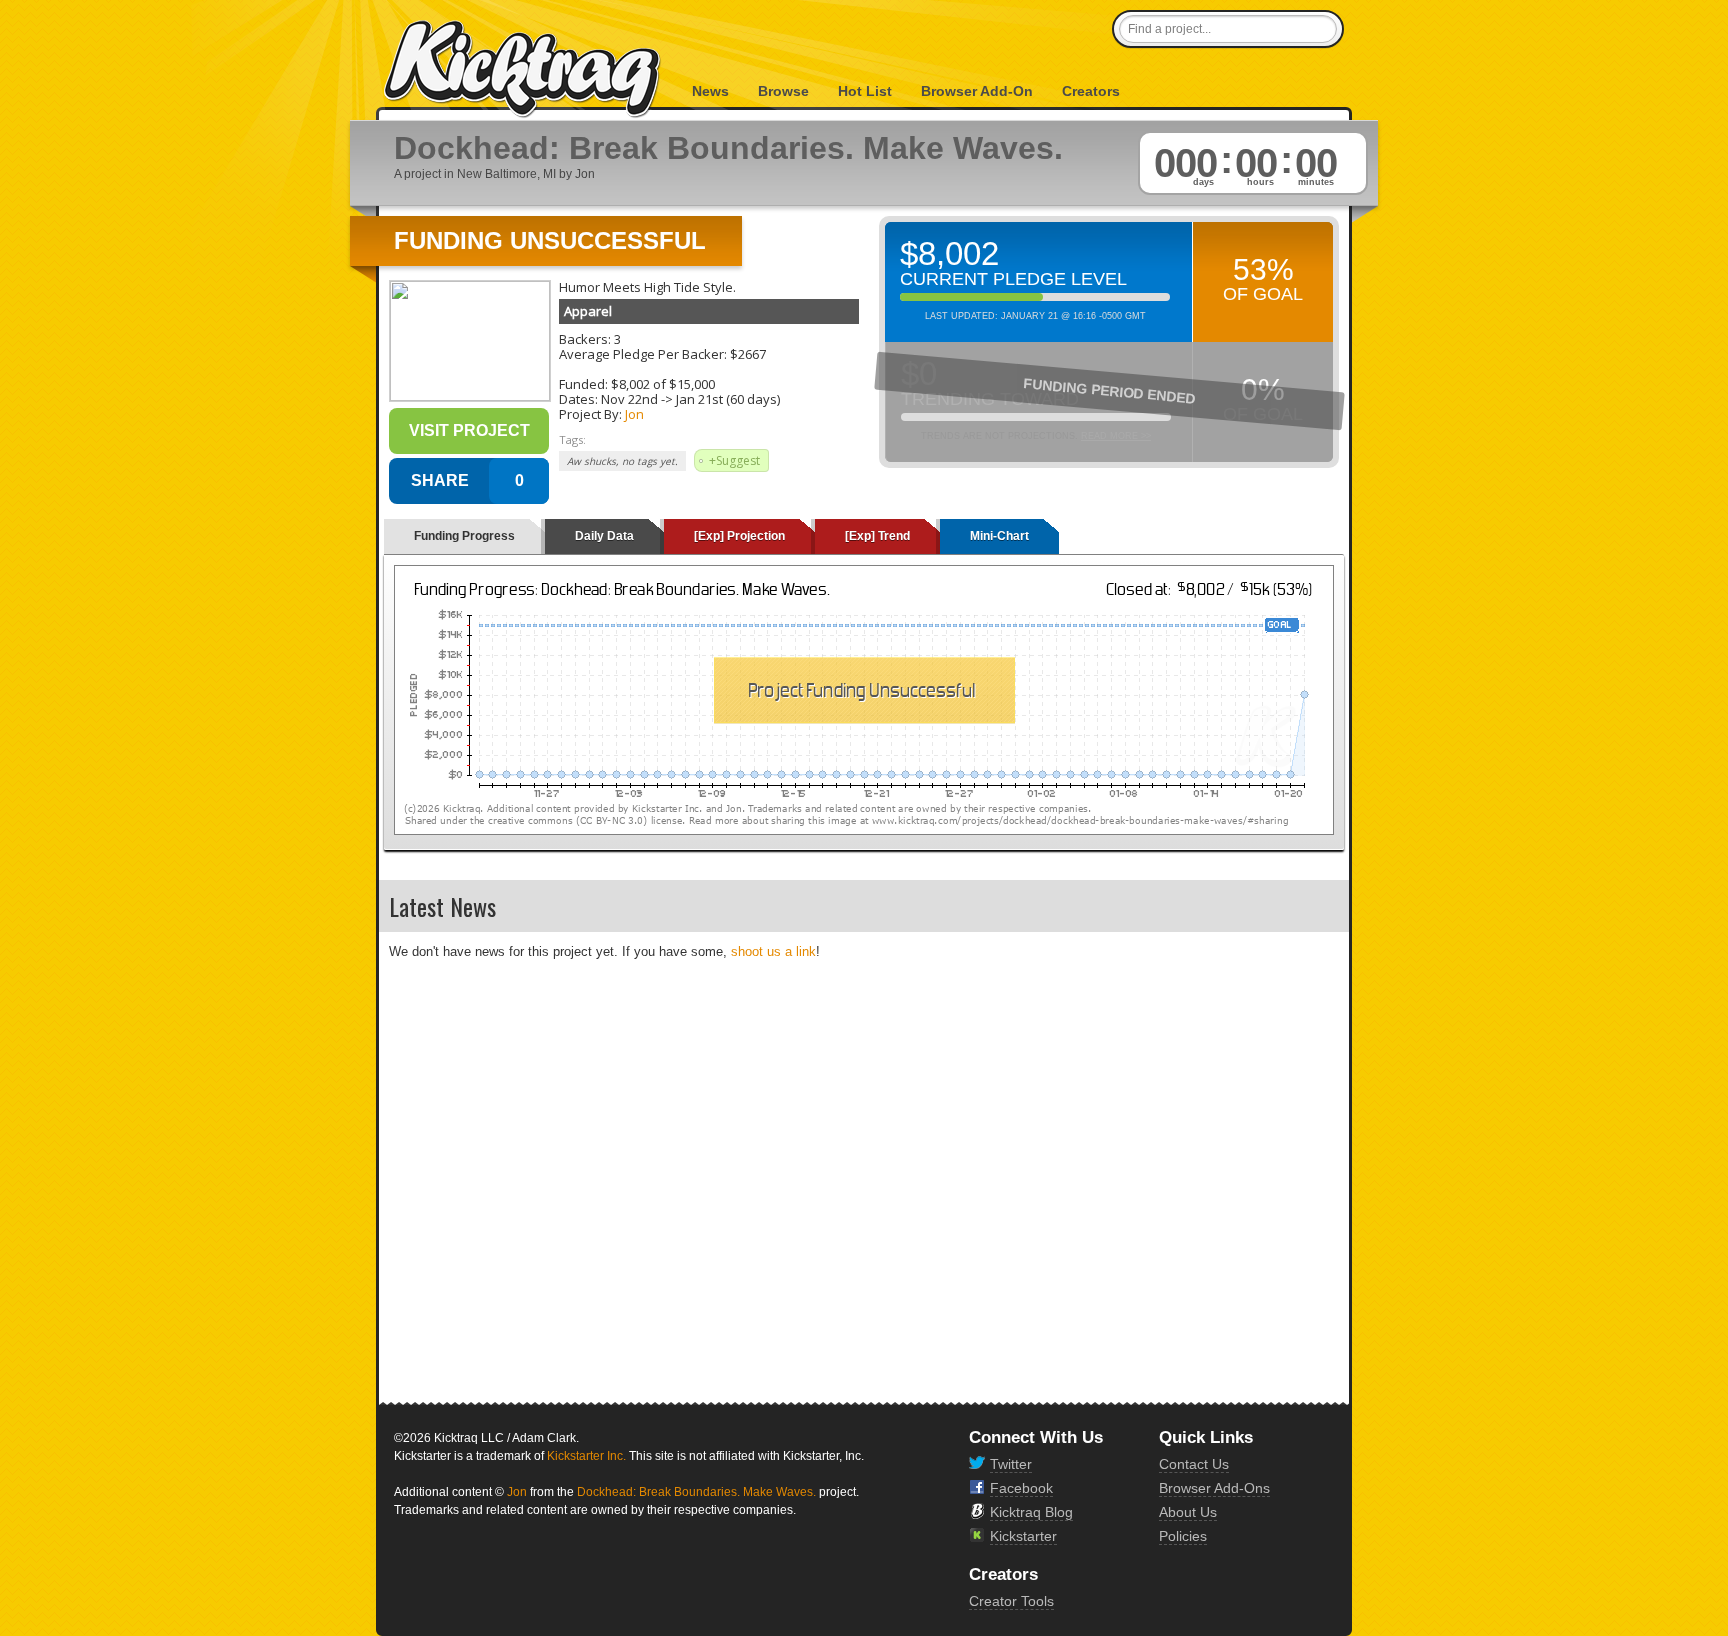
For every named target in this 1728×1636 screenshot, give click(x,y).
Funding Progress (464, 536)
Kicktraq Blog (1031, 1512)
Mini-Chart (999, 536)
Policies (1183, 1536)
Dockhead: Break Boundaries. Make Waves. (696, 1492)
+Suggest (734, 460)
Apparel (588, 311)
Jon (634, 414)
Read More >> (1116, 436)
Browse (783, 91)
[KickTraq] (523, 69)
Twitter (1011, 1464)
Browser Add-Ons (1214, 1488)
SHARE (440, 480)
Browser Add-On (977, 91)
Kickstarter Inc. (586, 1456)
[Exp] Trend (877, 536)
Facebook (1021, 1488)
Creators (1091, 91)
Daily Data (604, 536)
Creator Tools (1011, 1601)
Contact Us (1194, 1464)
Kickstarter (1023, 1536)
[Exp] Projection (739, 536)
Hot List (865, 91)
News (710, 91)
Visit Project (469, 430)
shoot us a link (773, 951)
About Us (1188, 1512)
